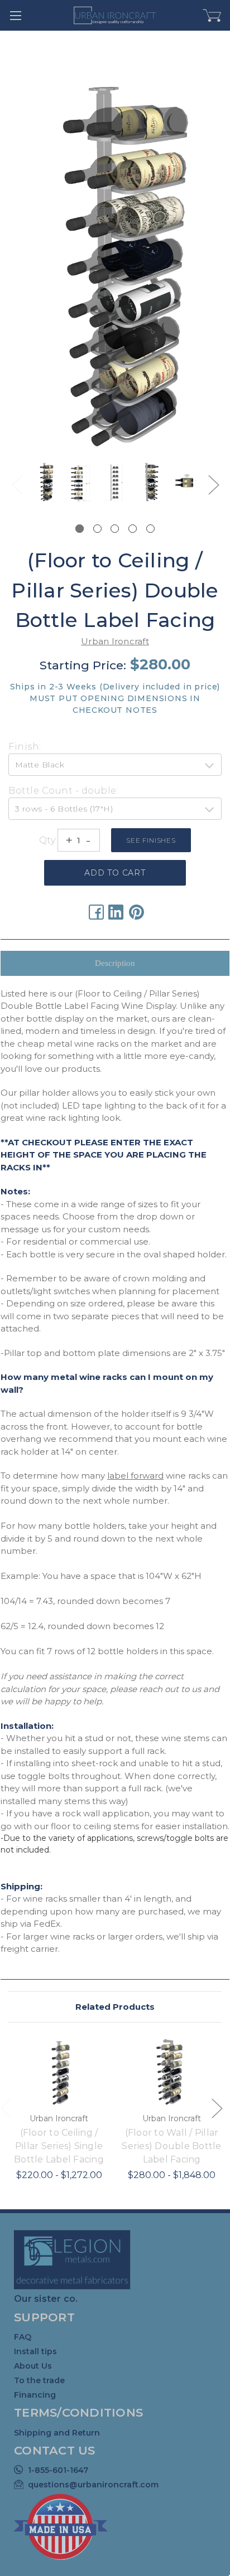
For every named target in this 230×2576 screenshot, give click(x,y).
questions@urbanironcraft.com (93, 2485)
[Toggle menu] (15, 15)
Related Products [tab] (115, 2007)
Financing (35, 2395)
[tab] (80, 529)
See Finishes (151, 840)
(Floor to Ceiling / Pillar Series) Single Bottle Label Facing (59, 2146)
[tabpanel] (45, 484)
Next (213, 485)
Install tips (35, 2351)
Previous (17, 485)
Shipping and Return (57, 2433)
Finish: (25, 747)
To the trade (39, 2380)
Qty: (48, 840)
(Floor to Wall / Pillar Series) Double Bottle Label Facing (171, 2146)
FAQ (23, 2337)
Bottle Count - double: (63, 791)
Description (115, 963)
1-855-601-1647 (58, 2470)
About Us (33, 2366)
